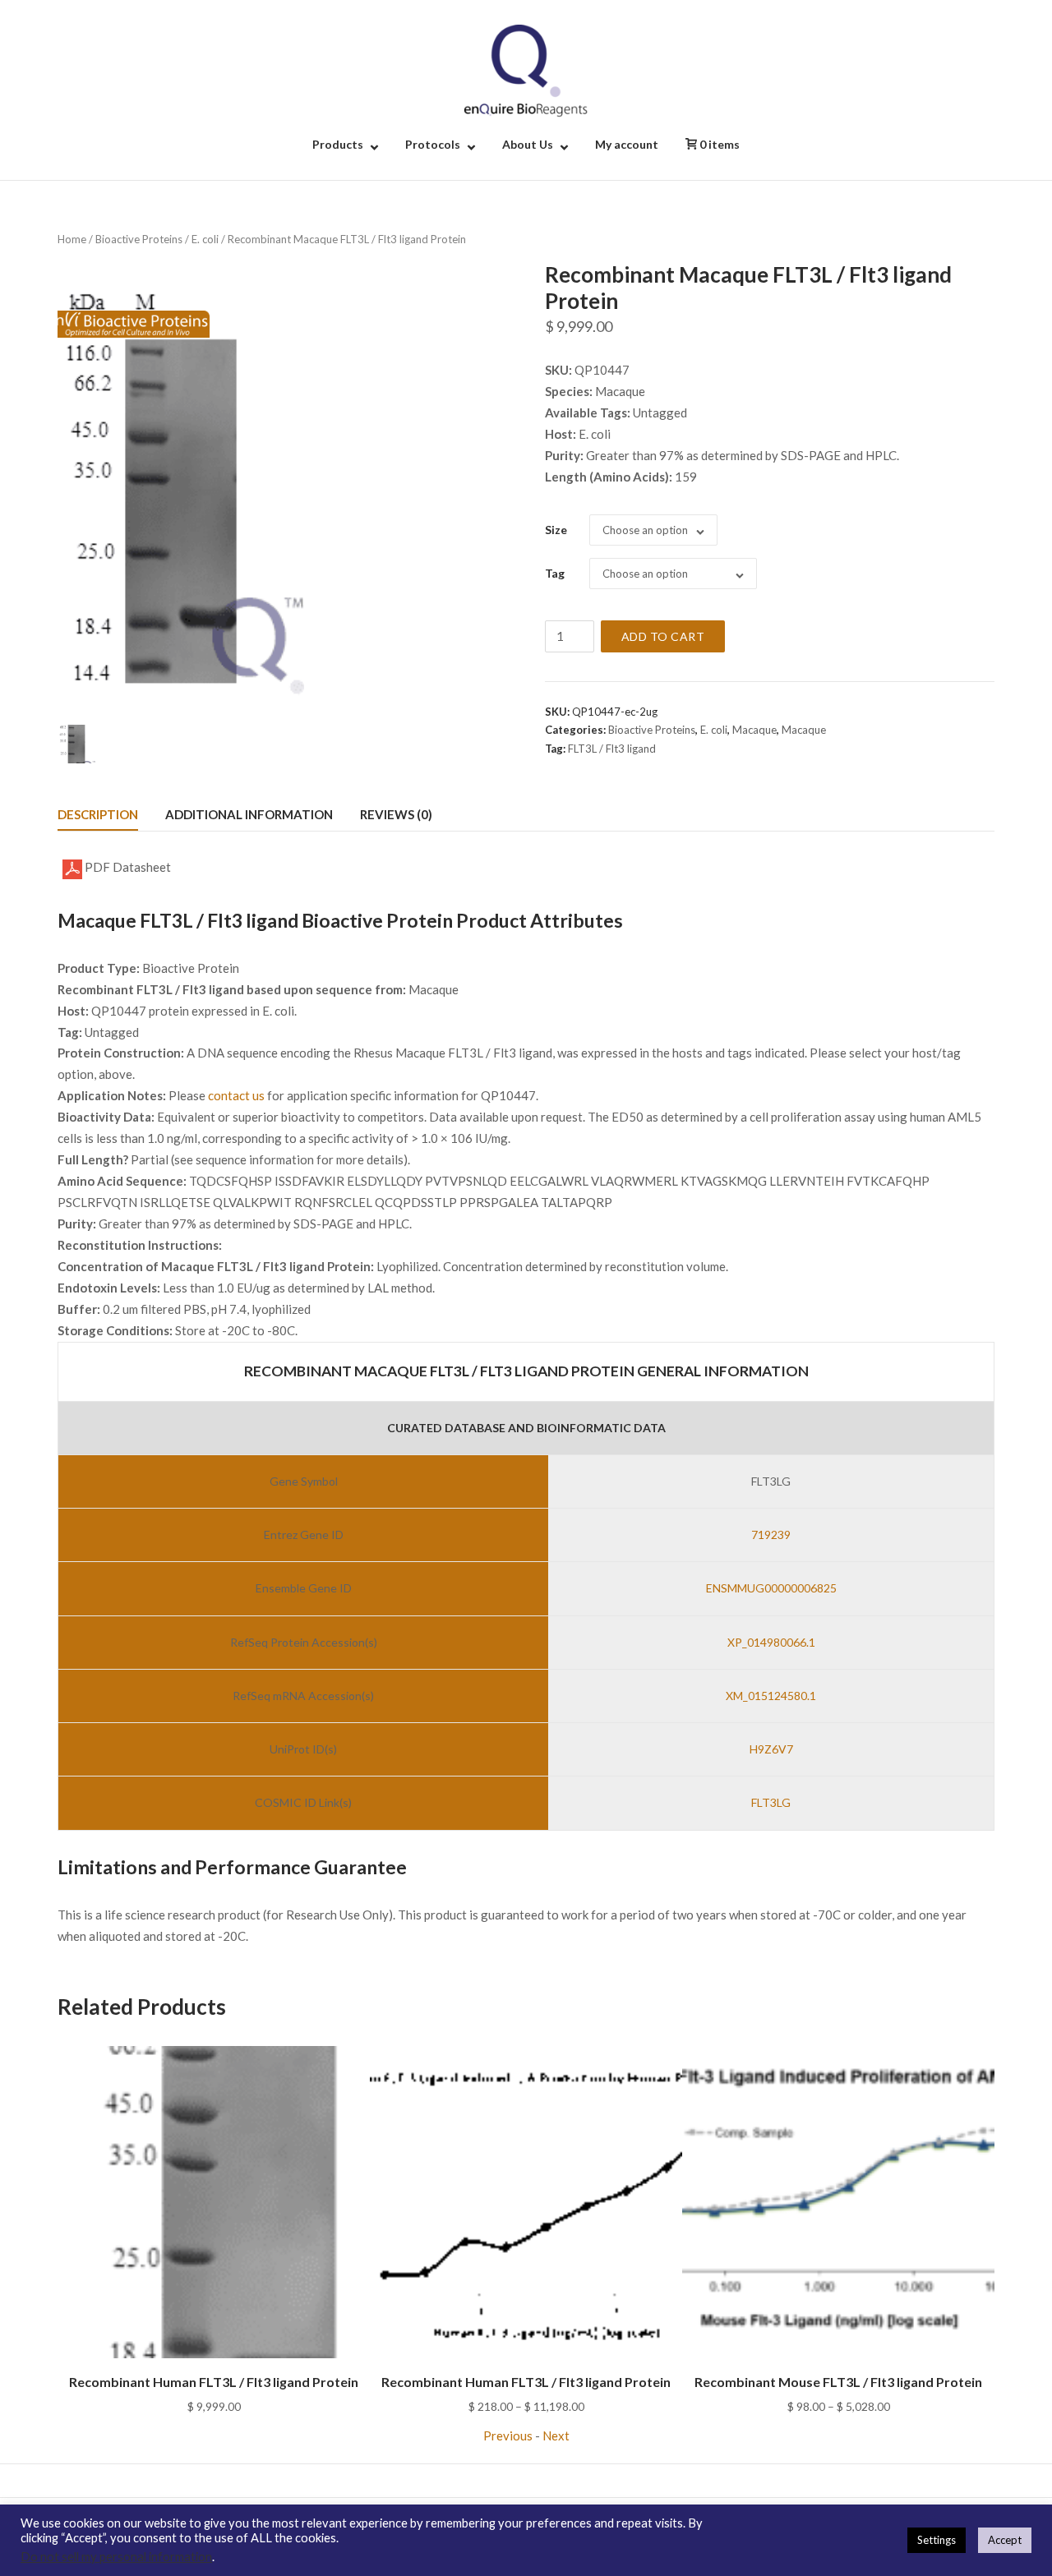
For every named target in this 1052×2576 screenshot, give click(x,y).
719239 (771, 1535)
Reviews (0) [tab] (396, 814)
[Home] (526, 69)
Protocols (433, 144)
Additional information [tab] (249, 814)
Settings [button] (937, 2540)
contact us (236, 1095)
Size (556, 530)
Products (338, 144)
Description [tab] (98, 814)
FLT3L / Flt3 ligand (612, 749)
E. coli (205, 239)
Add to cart (663, 636)
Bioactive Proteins (139, 239)
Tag (555, 573)
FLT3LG (771, 1802)
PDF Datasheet (127, 867)
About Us (528, 144)
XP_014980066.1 (771, 1642)
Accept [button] (1005, 2540)
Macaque (754, 730)
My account (627, 144)
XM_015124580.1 (771, 1696)
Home (72, 239)
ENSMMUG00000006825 (771, 1588)
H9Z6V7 (771, 1749)
